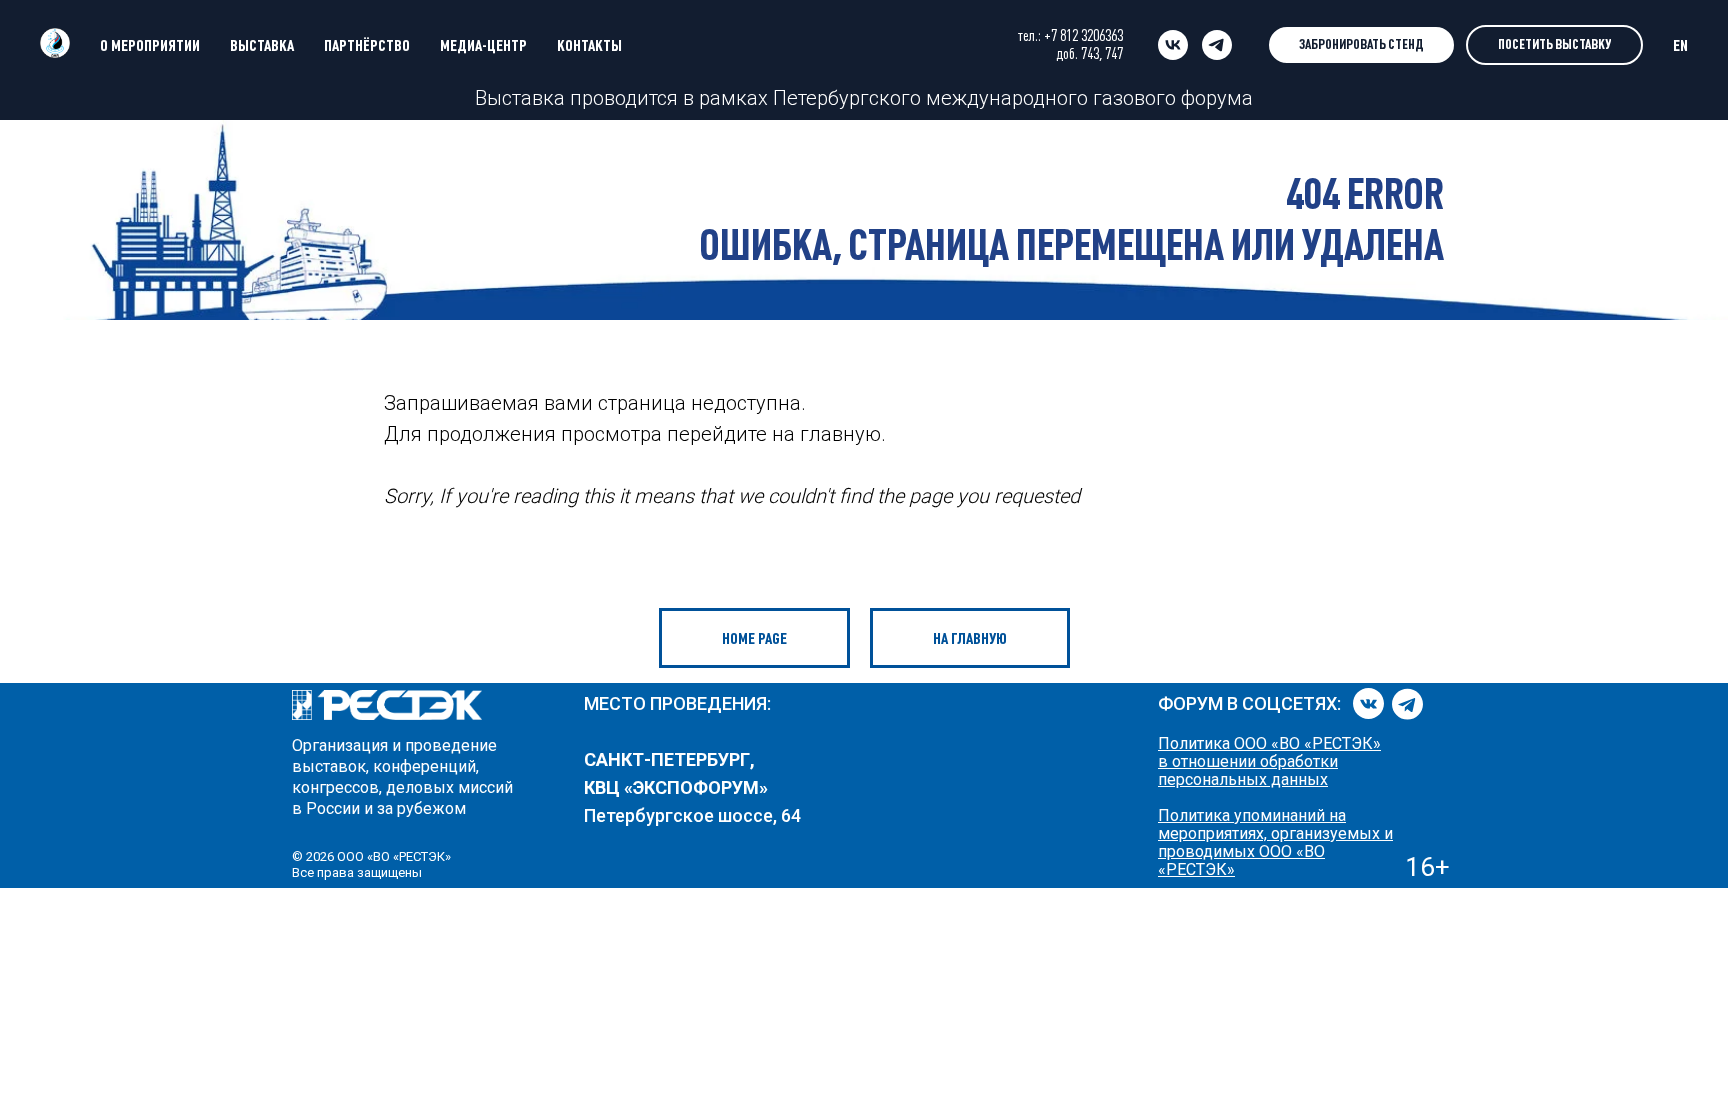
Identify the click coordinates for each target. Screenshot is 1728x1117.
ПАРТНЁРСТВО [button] (367, 45)
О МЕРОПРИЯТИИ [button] (150, 45)
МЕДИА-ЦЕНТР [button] (483, 45)
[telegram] (1217, 45)
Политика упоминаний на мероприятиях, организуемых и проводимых (1275, 833)
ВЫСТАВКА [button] (262, 45)
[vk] (1173, 45)
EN (1680, 45)
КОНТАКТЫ (589, 45)
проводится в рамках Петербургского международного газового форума (909, 98)
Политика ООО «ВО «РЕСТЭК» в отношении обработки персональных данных (1269, 761)
